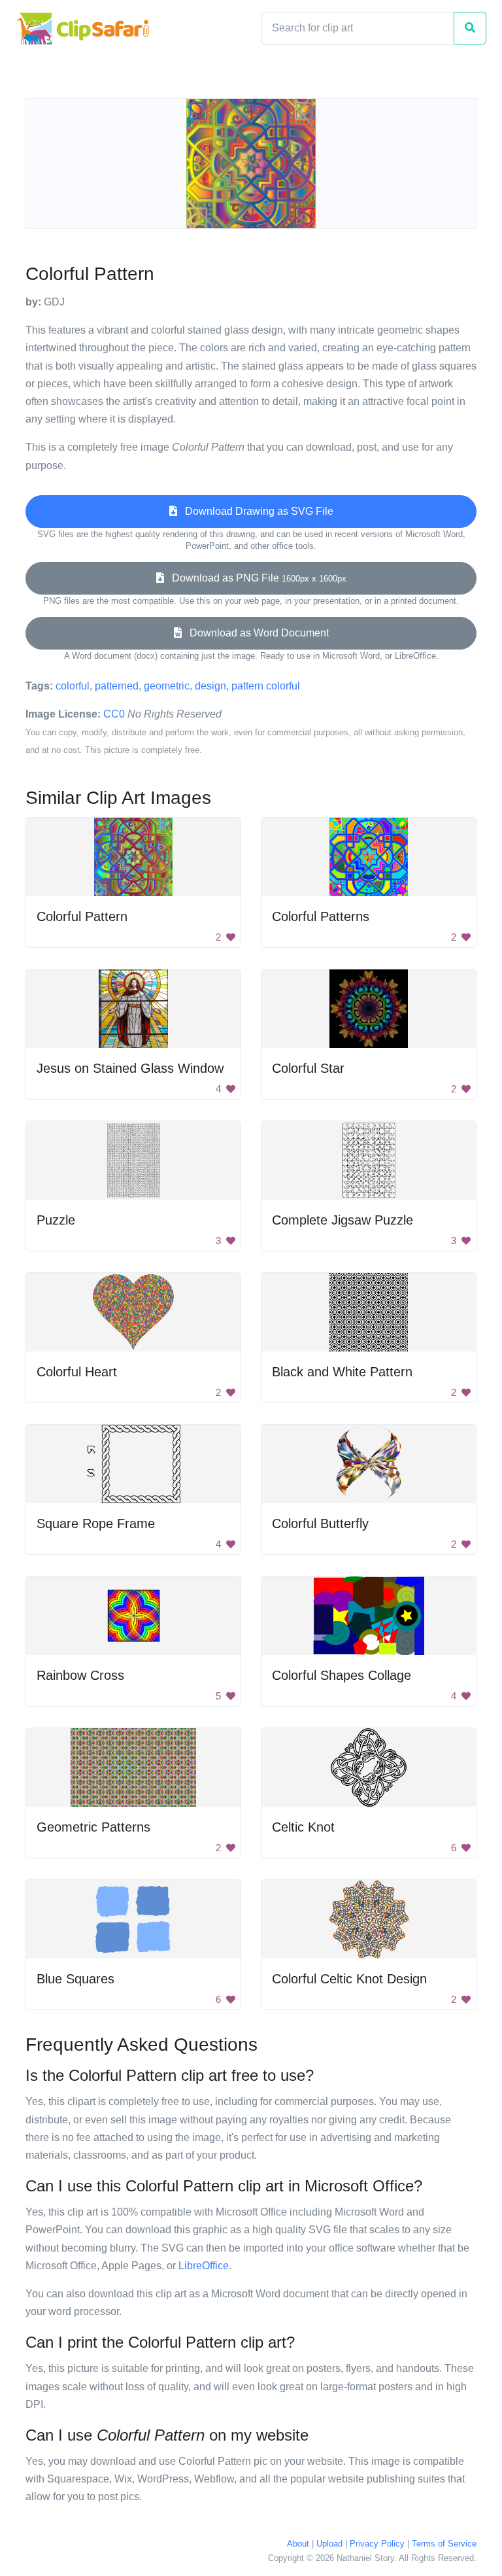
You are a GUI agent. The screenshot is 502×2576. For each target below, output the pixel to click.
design (210, 686)
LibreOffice (204, 2266)
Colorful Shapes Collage (342, 1675)
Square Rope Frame (96, 1523)
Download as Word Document (255, 633)
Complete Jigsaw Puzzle (343, 1220)
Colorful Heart (77, 1372)
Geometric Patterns (93, 1827)
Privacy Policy (377, 2544)
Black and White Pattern (342, 1372)
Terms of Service (444, 2544)
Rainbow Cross (80, 1675)
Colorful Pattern (82, 916)
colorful (73, 686)
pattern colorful (266, 686)
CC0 (114, 714)
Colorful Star (308, 1068)
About (298, 2544)
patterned (117, 686)
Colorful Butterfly (320, 1523)
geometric (167, 686)
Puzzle (56, 1220)
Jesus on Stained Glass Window (130, 1068)
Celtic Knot (303, 1827)
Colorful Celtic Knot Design (349, 1979)
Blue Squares (75, 1979)
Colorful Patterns (321, 916)
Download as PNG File (255, 578)
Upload (329, 2544)
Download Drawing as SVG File (255, 511)
